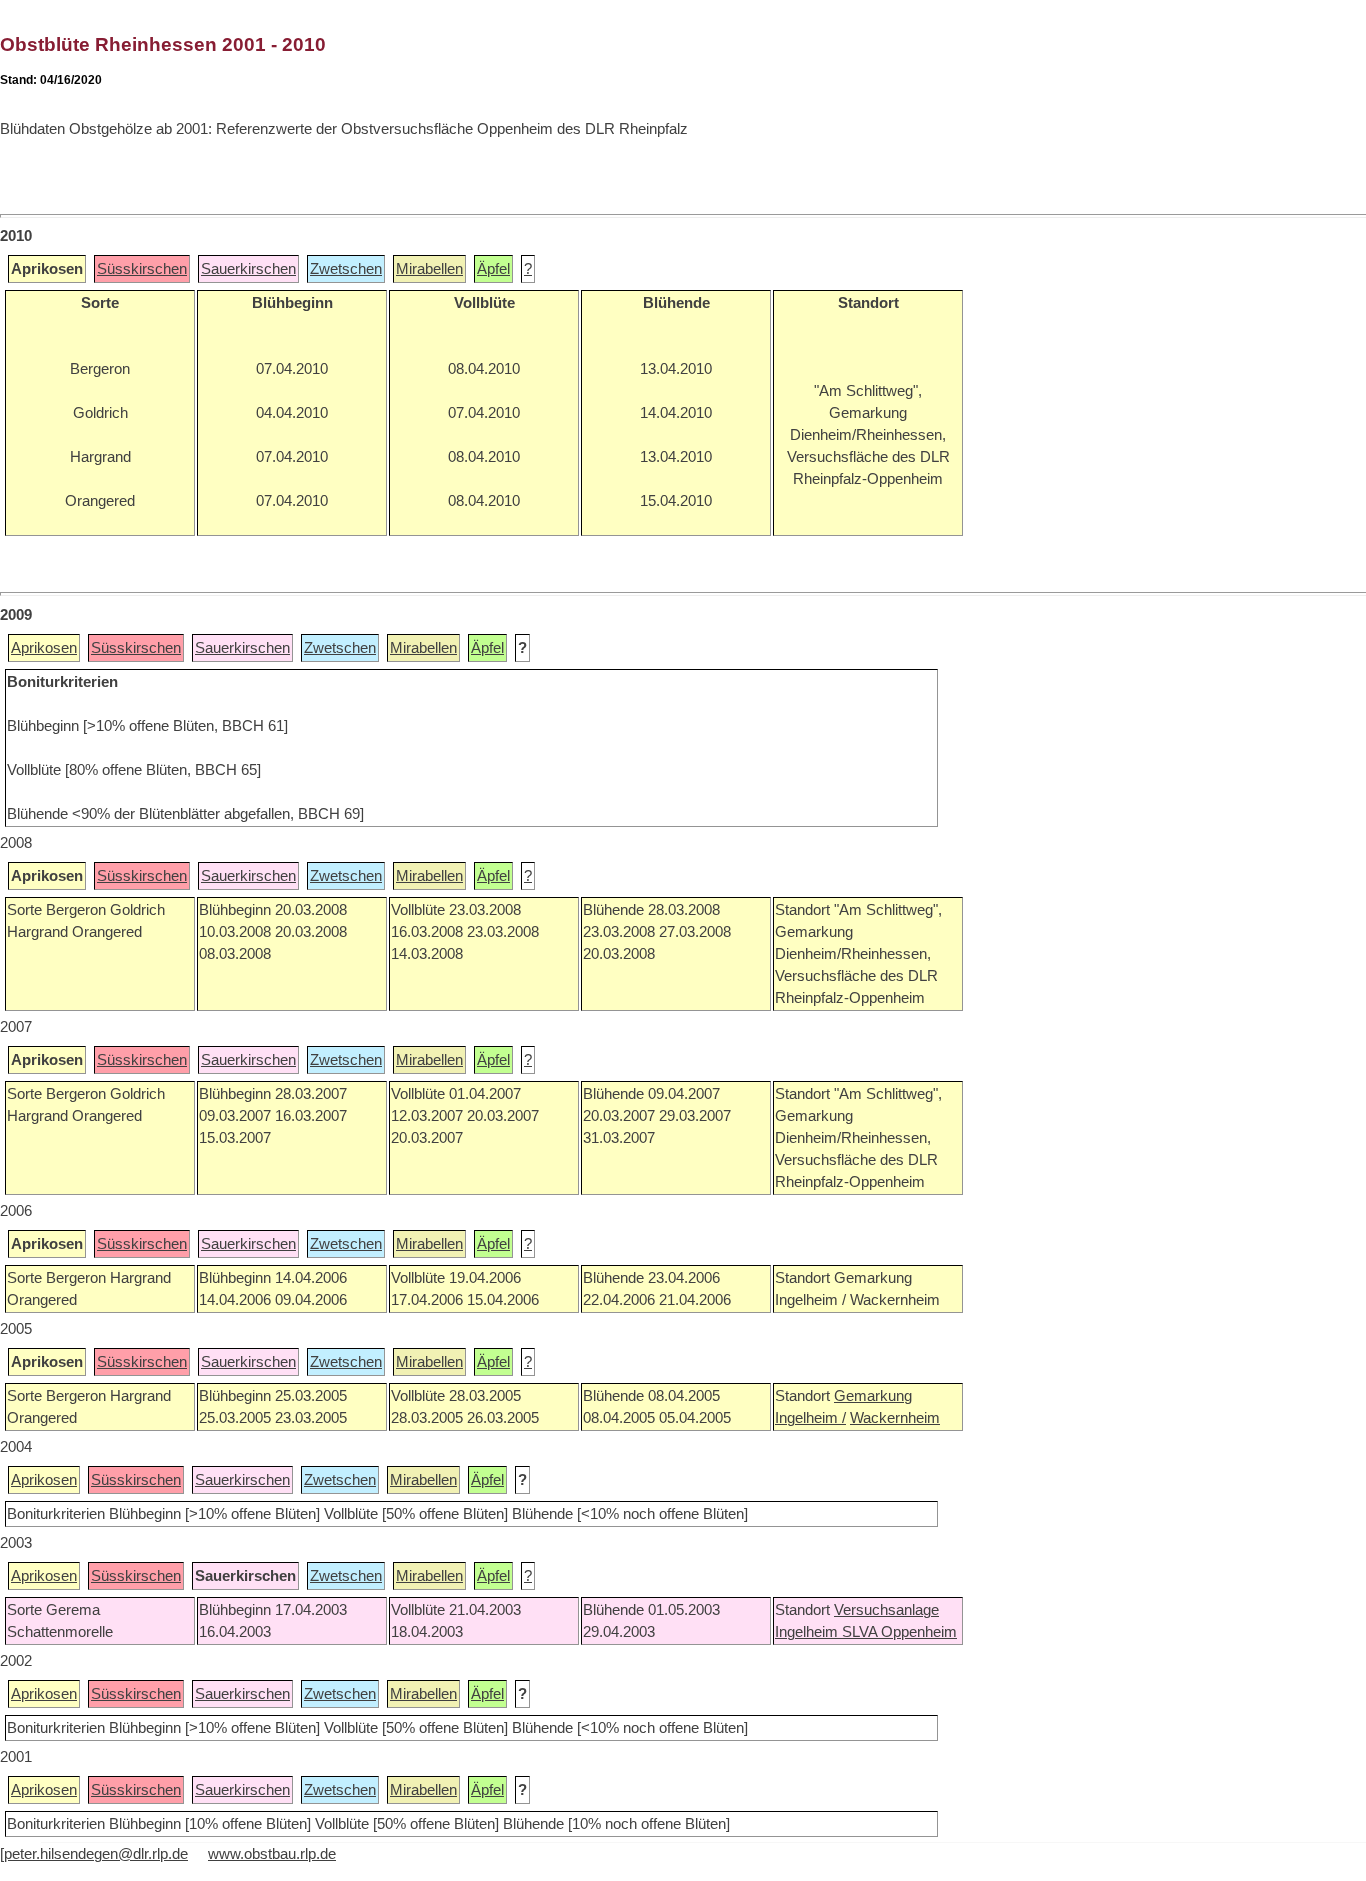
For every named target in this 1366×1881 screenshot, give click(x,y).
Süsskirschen (142, 269)
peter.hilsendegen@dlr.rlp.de (96, 1854)
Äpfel (493, 269)
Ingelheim (808, 1632)
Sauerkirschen (248, 269)
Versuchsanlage (886, 1610)
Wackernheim (895, 1418)
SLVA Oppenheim (899, 1632)
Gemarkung (873, 1396)
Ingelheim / (810, 1418)
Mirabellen (429, 269)
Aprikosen (44, 648)
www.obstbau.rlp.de (272, 1854)
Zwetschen (346, 269)
